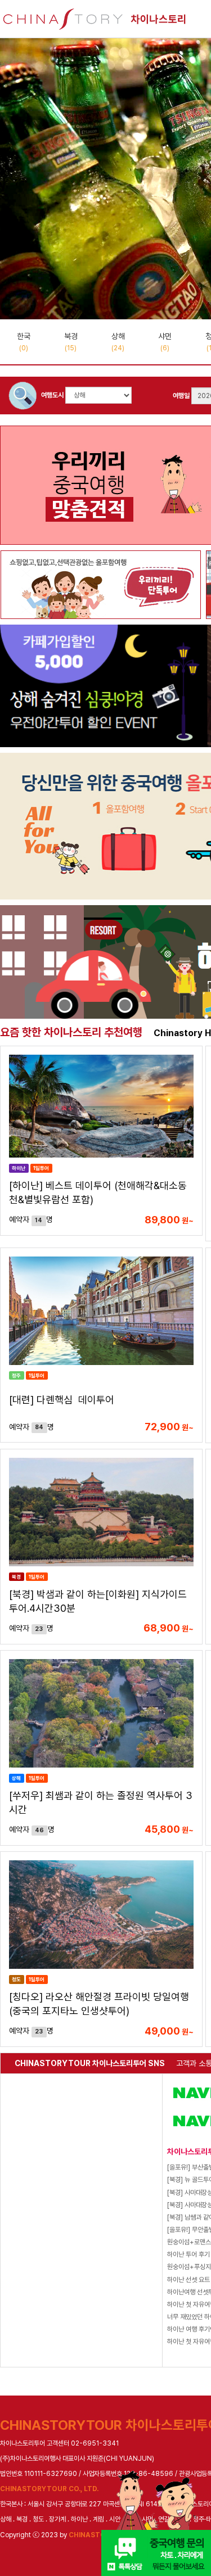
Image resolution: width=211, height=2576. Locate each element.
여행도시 (52, 395)
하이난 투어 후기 (188, 2254)
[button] (165, 310)
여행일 (181, 396)
